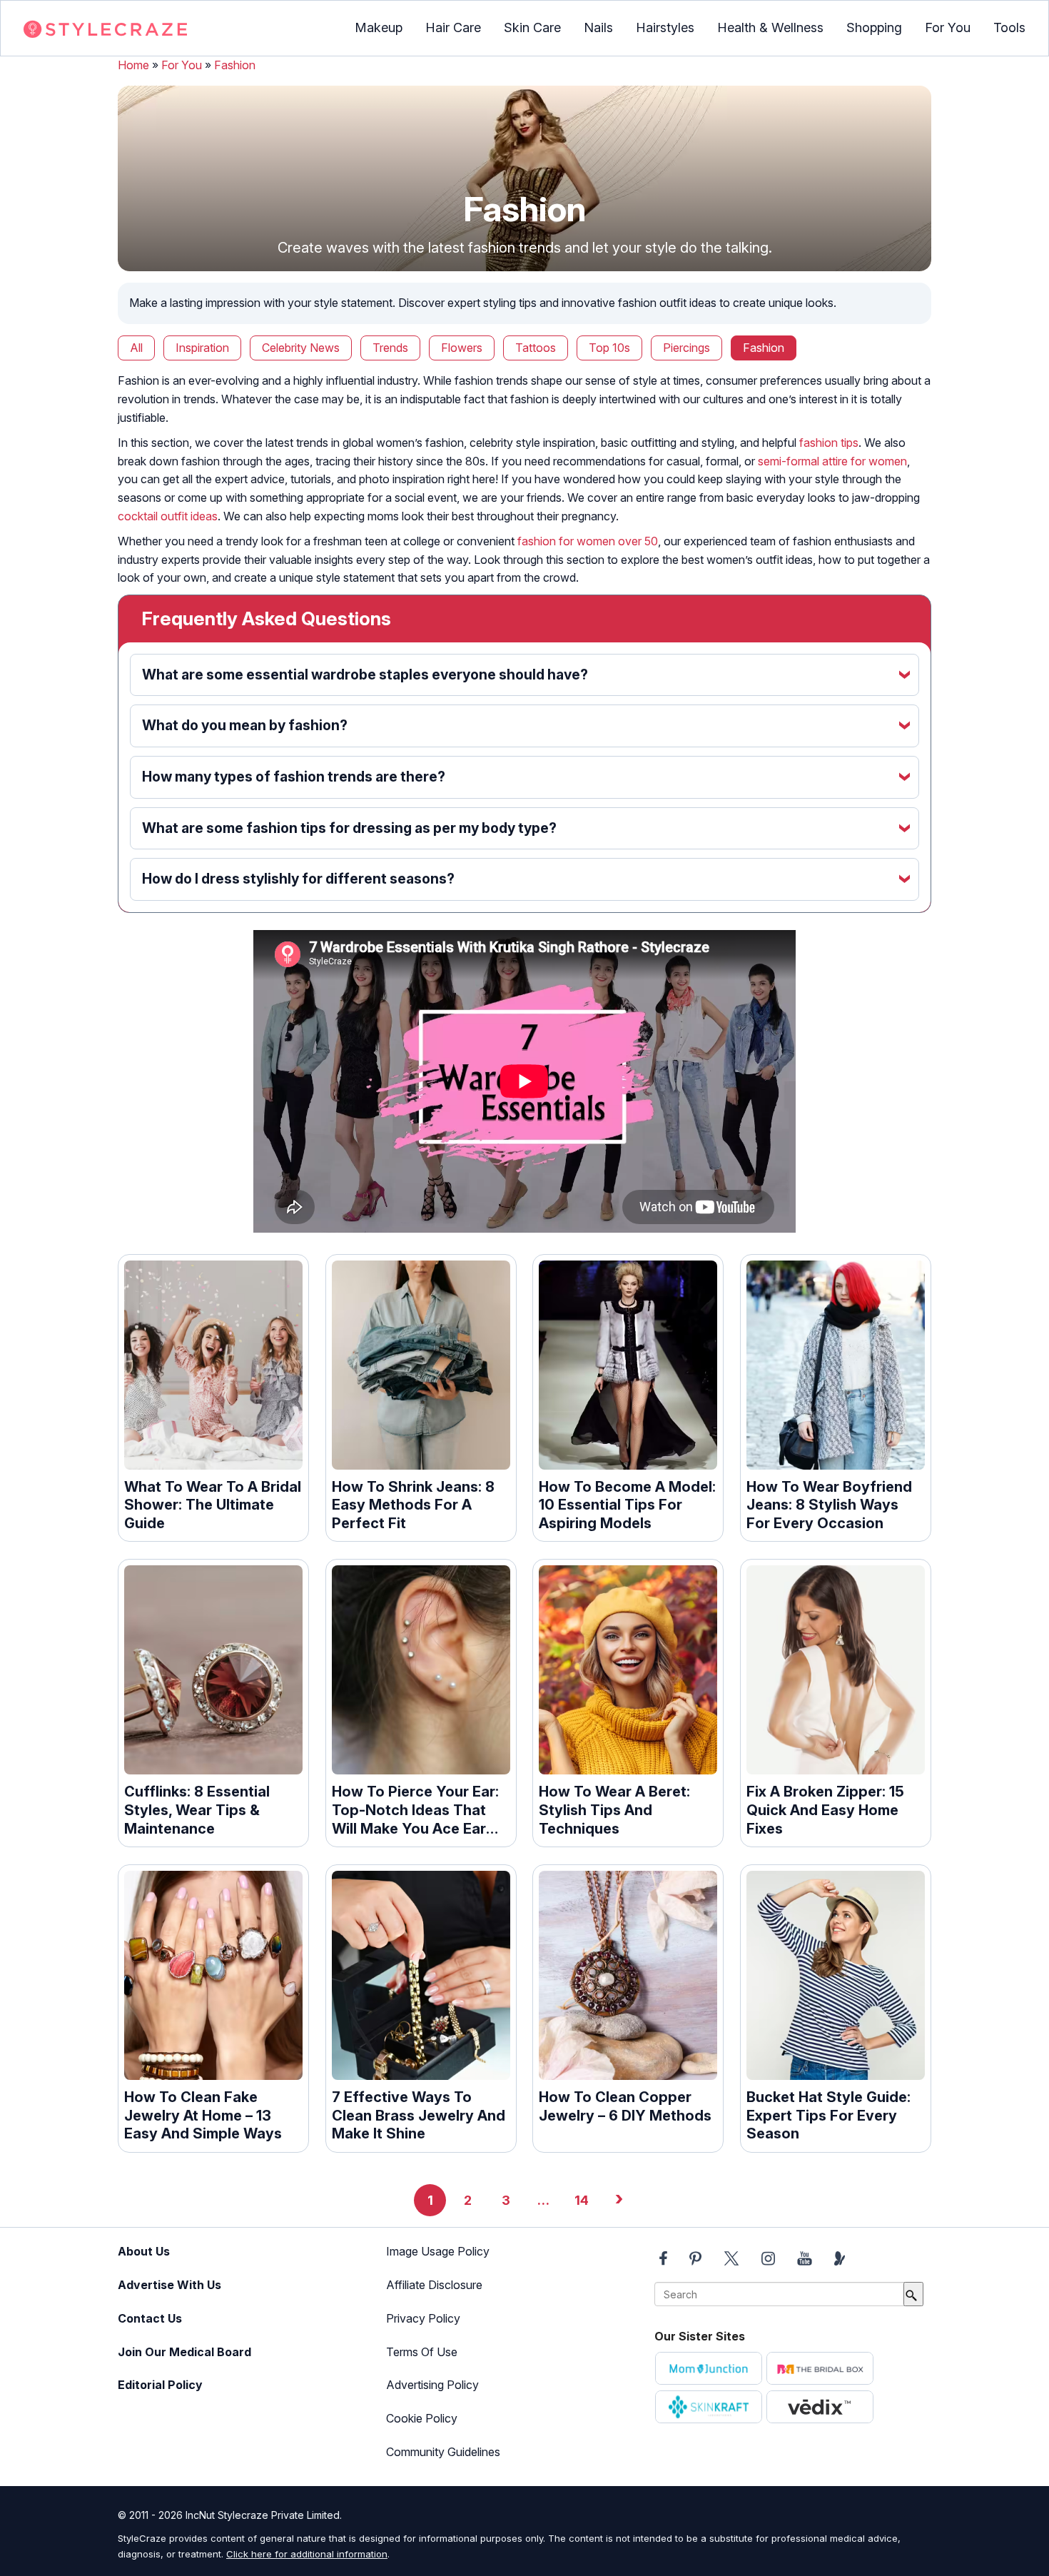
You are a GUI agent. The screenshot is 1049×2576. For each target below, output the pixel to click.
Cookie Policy (422, 2418)
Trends (390, 348)
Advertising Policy (432, 2385)
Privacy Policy (423, 2318)
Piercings (686, 348)
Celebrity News (301, 348)
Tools (1009, 27)
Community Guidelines (443, 2452)
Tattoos (536, 348)
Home (133, 65)
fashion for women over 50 (588, 541)
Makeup (379, 27)
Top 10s (609, 348)
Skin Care (532, 27)
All (136, 348)
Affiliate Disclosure (434, 2285)
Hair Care (453, 27)
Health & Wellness (770, 27)
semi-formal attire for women (832, 461)
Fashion (235, 65)
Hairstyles (665, 27)
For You (948, 27)
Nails (598, 27)
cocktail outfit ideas (168, 516)
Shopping (874, 27)
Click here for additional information (307, 2554)
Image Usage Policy (438, 2251)
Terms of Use (422, 2352)
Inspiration (202, 348)
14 (582, 2200)
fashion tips (829, 443)
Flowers (462, 348)
